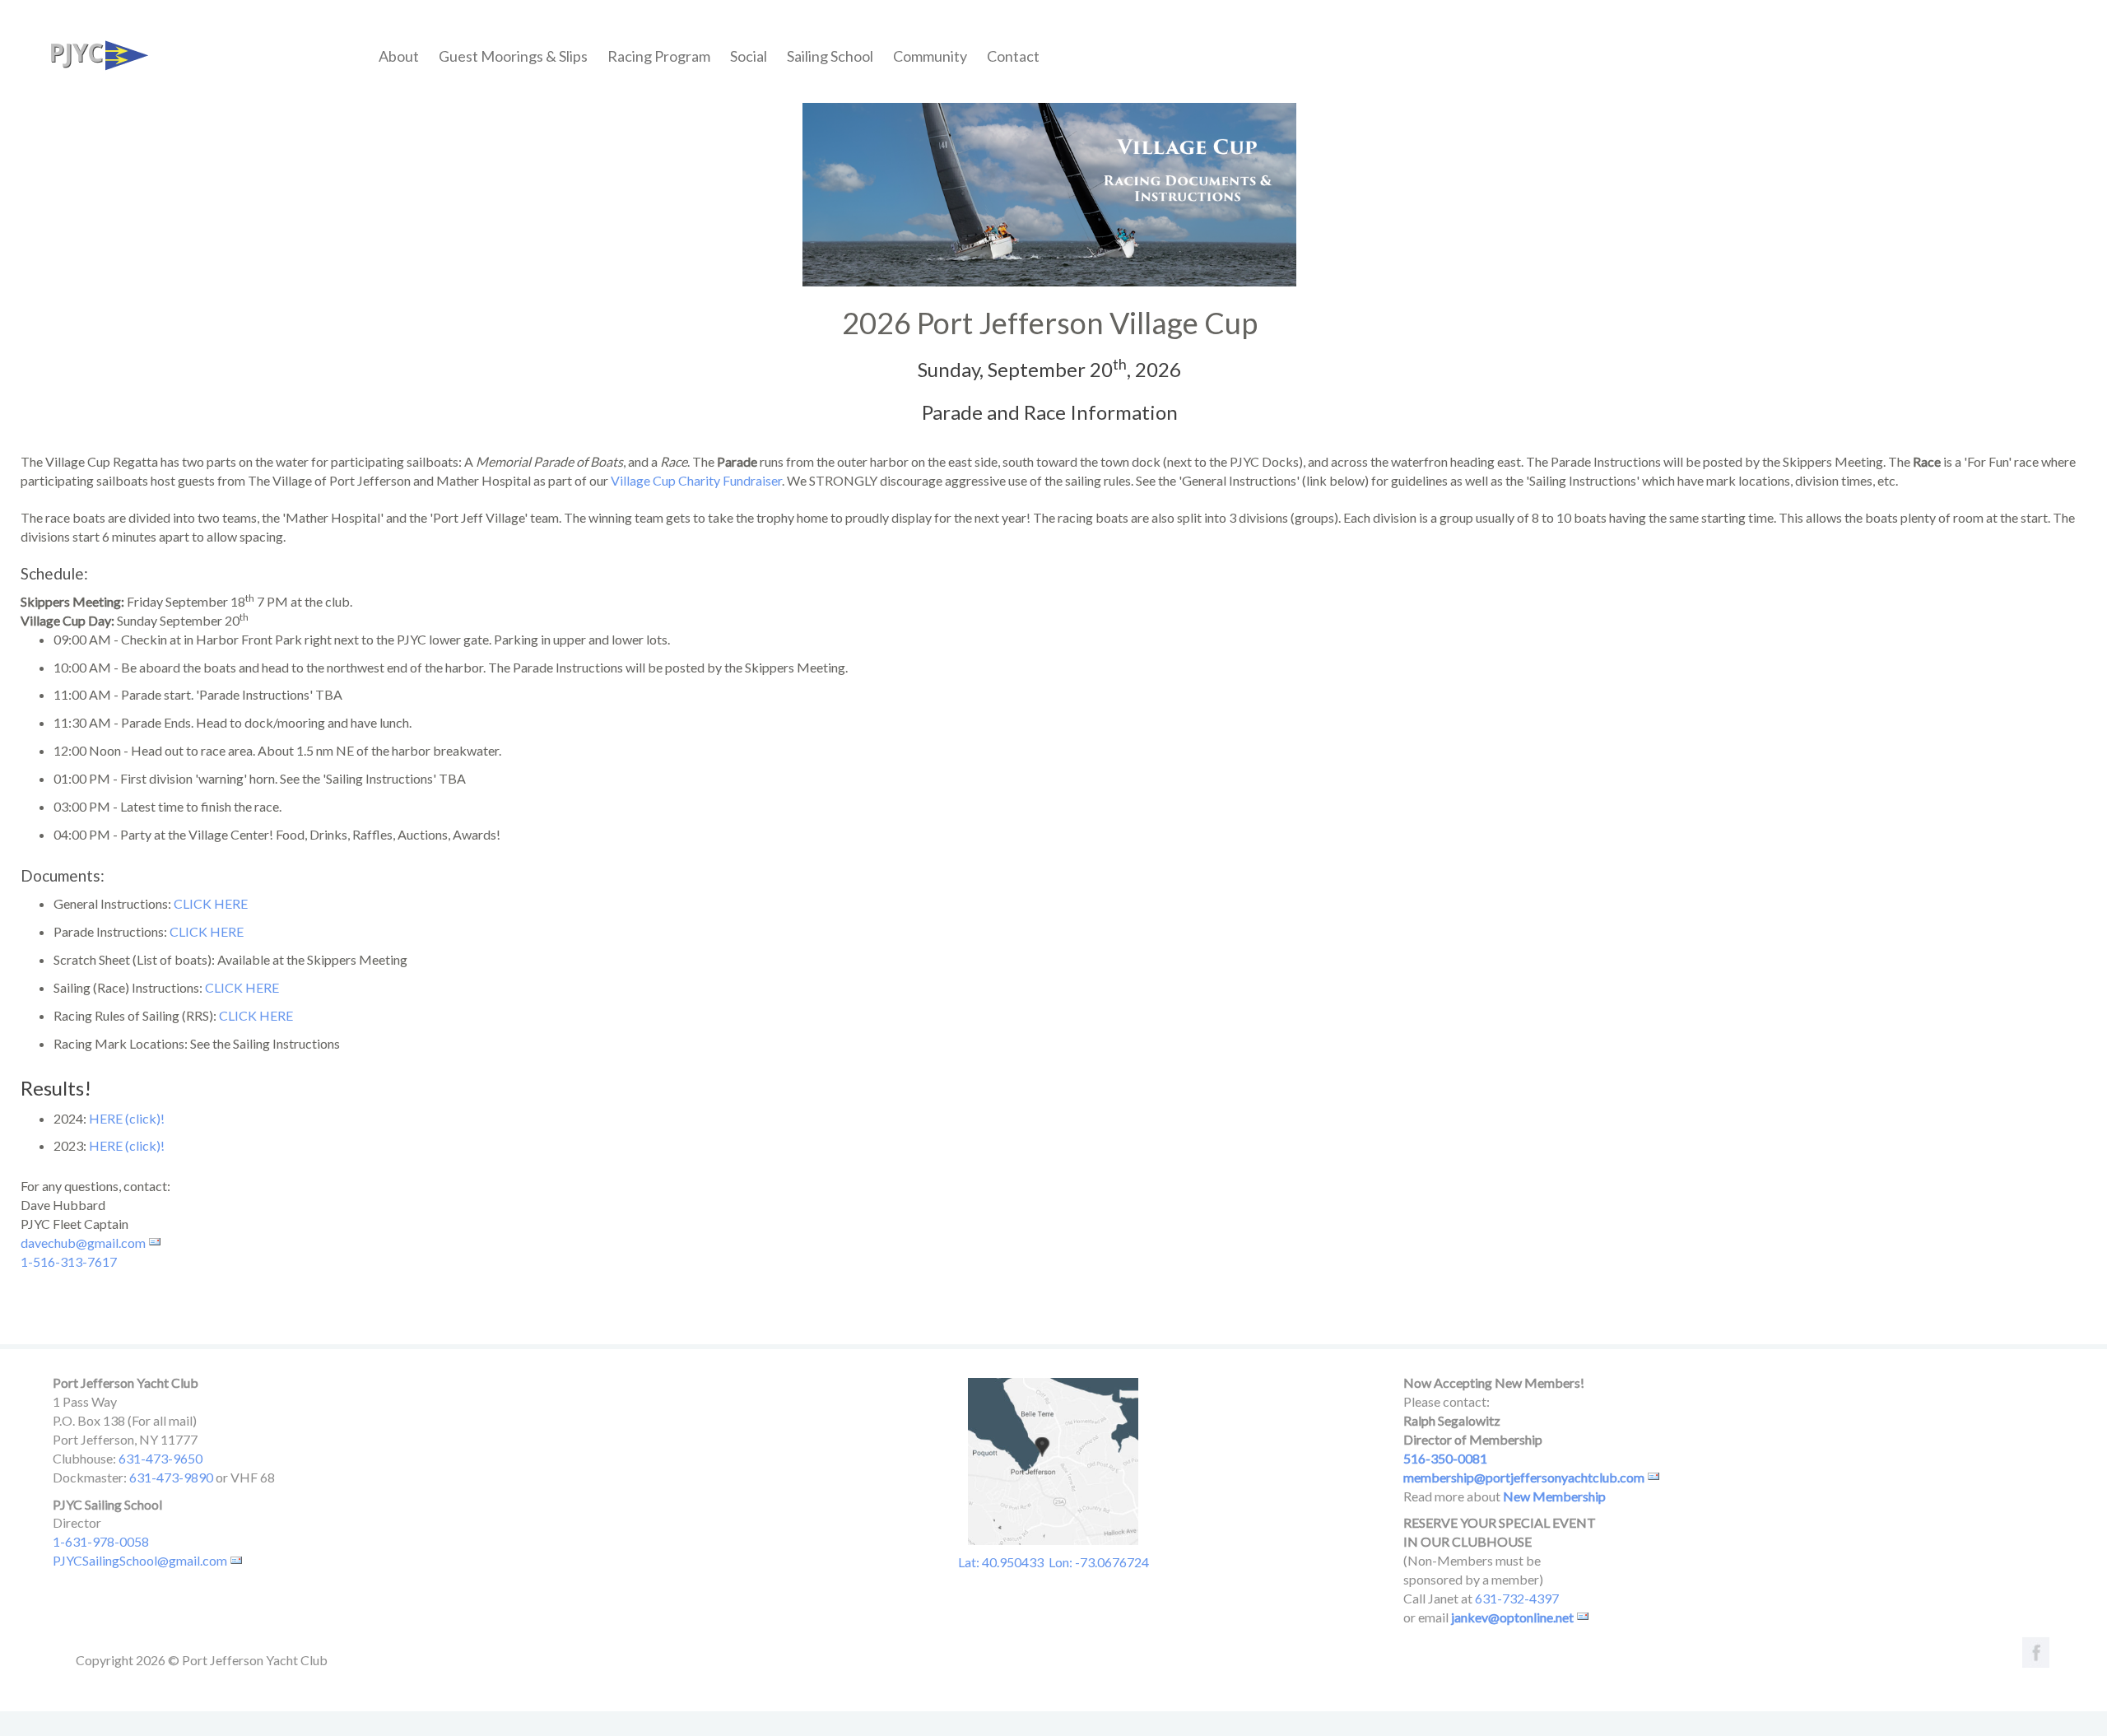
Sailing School (830, 56)
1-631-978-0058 (101, 1541)
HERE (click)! (127, 1118)
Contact (1013, 56)
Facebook (2033, 1651)
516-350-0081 (1445, 1458)
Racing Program (659, 56)
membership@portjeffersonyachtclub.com (1524, 1477)
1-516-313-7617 (69, 1261)
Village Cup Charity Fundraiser (696, 480)
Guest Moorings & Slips (513, 56)
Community (930, 56)
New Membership (1554, 1496)
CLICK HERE (211, 903)
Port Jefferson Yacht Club (94, 52)
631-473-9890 (171, 1477)
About (399, 56)
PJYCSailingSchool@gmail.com (140, 1560)
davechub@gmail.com (83, 1243)
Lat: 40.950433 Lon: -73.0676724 (1053, 1562)
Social (749, 56)
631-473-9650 (160, 1458)
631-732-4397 (1517, 1598)
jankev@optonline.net (1512, 1617)
